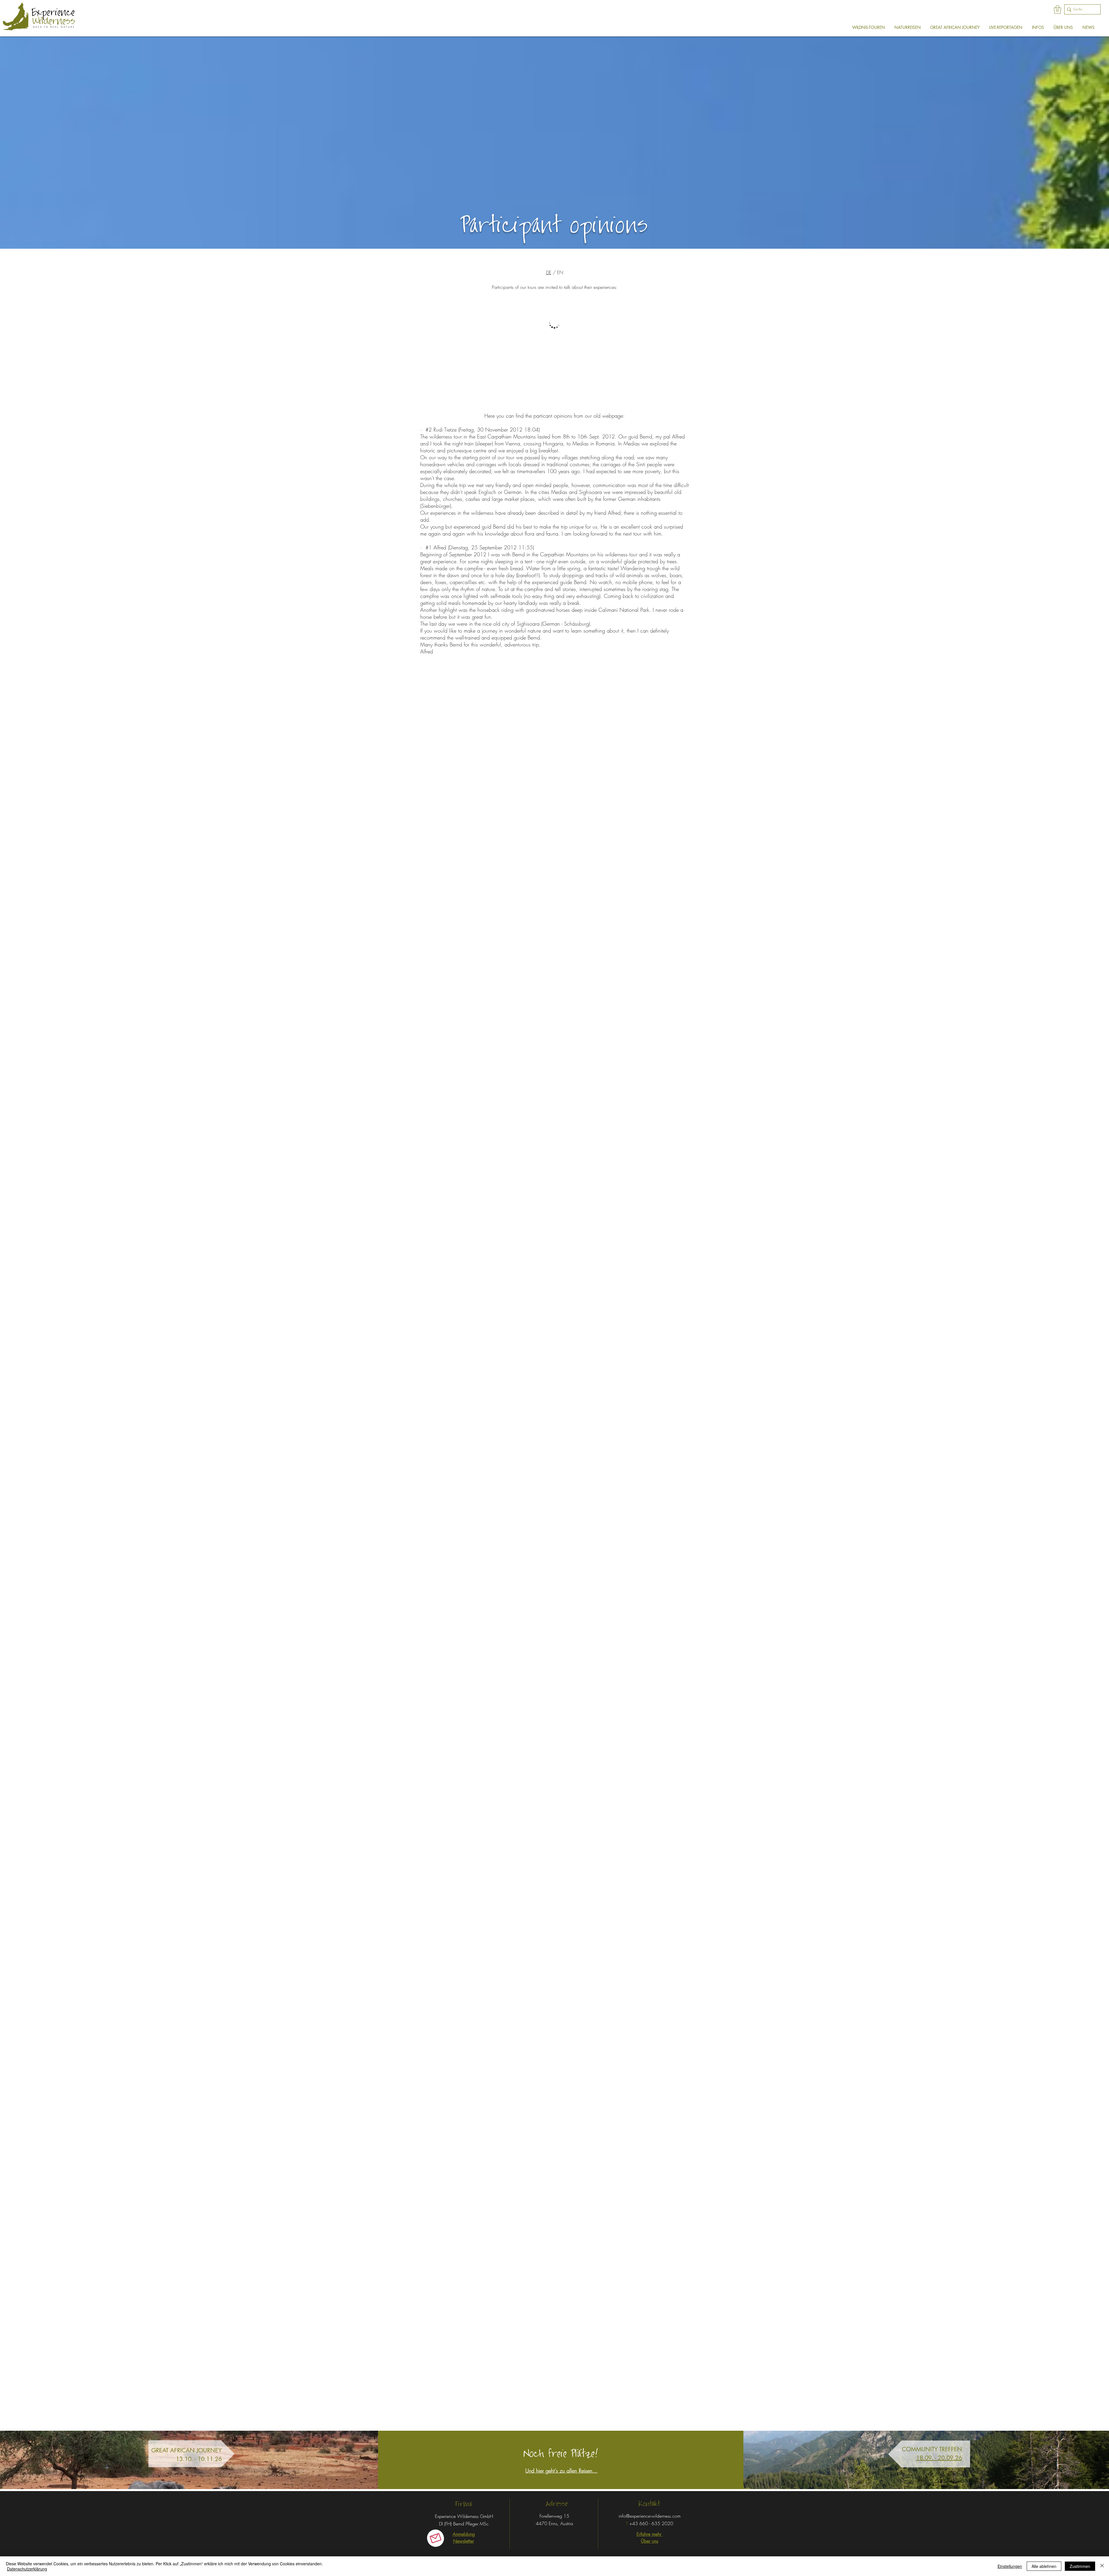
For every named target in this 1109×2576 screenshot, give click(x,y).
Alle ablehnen (1044, 2566)
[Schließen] (1102, 2566)
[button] (1057, 10)
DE (549, 272)
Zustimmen (1080, 2566)
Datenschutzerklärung (27, 2569)
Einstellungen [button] (1010, 2566)
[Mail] (436, 2538)
